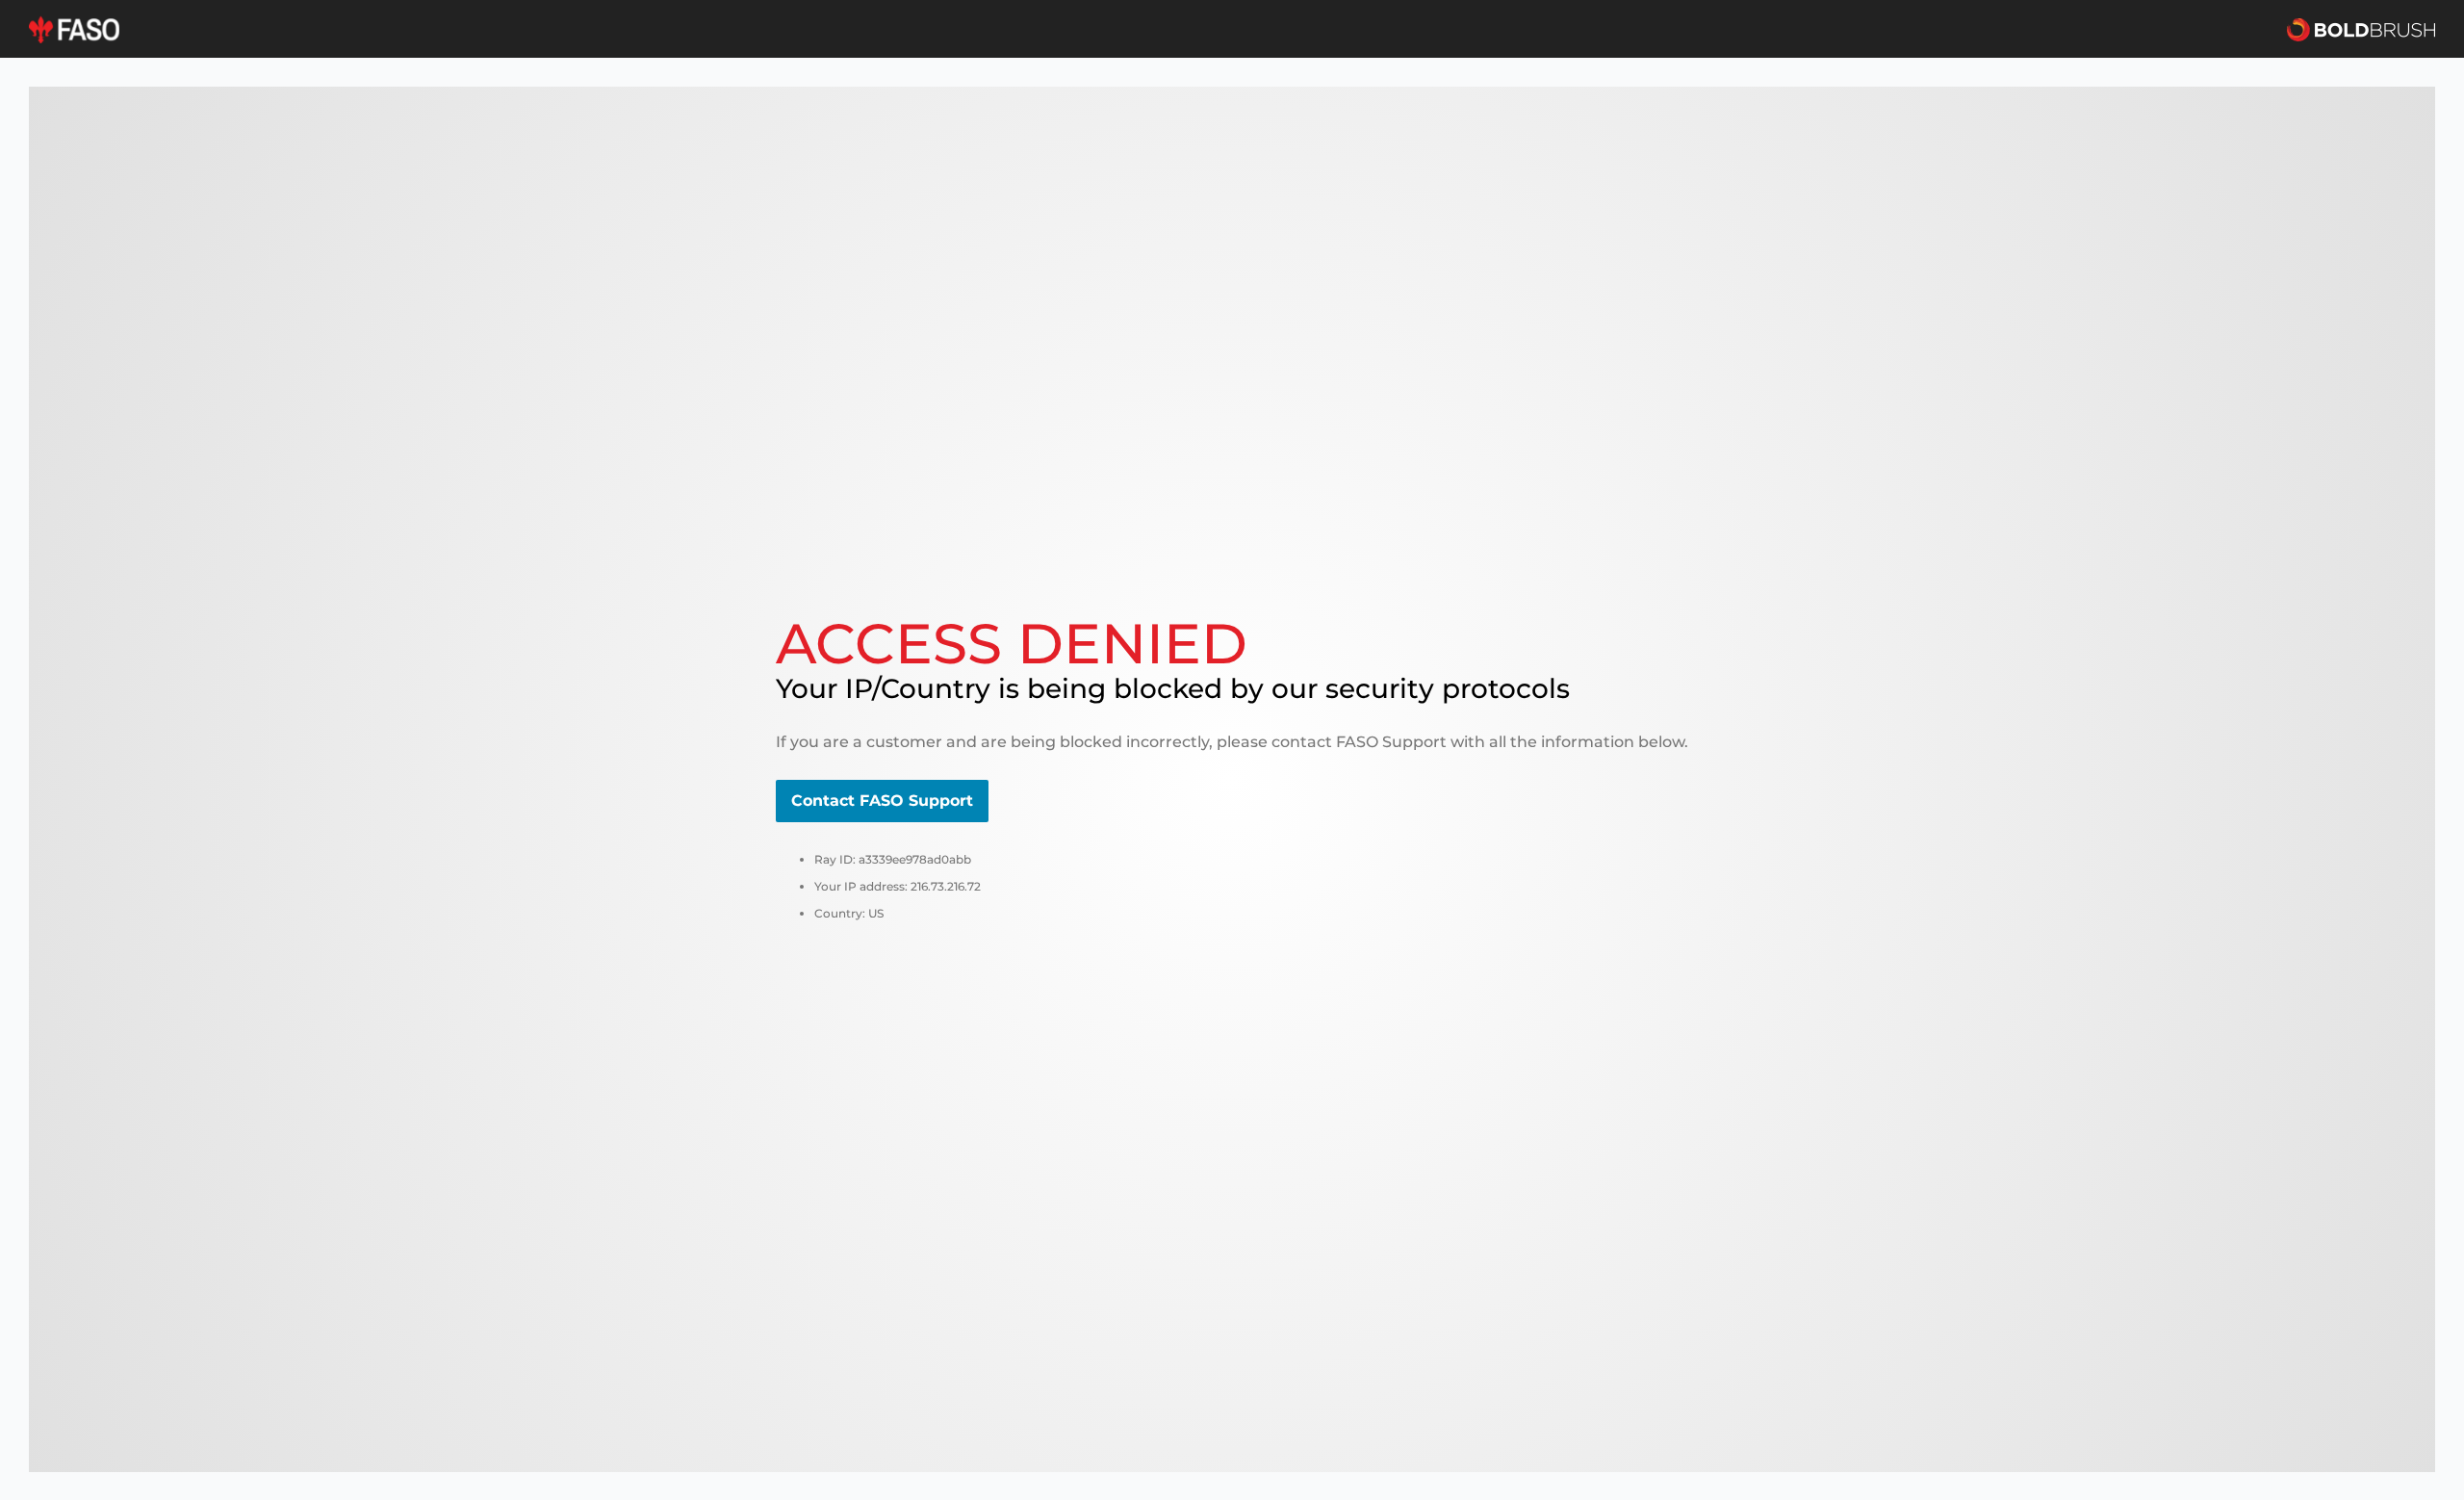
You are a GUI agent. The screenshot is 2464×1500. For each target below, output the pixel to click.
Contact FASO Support (882, 801)
